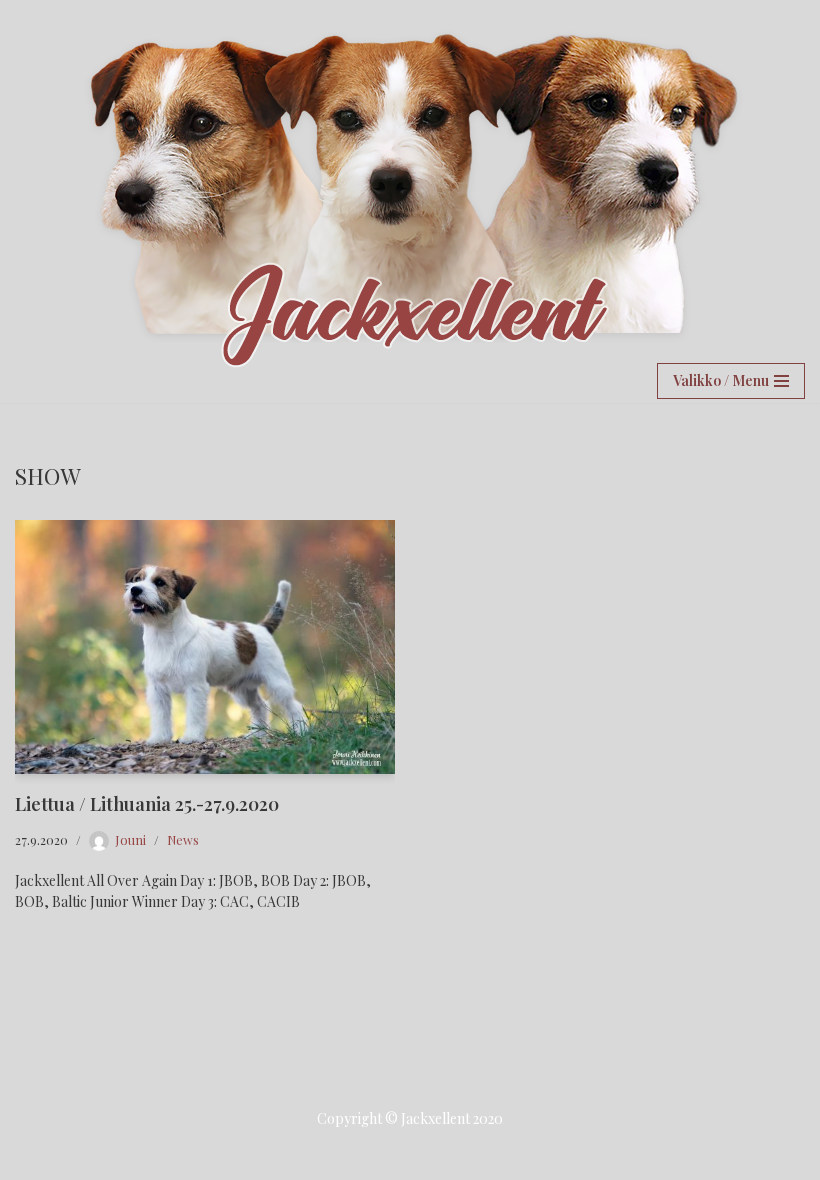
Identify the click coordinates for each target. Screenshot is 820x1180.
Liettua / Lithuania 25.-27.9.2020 (147, 804)
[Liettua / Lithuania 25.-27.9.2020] (205, 647)
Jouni (130, 839)
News (183, 839)
